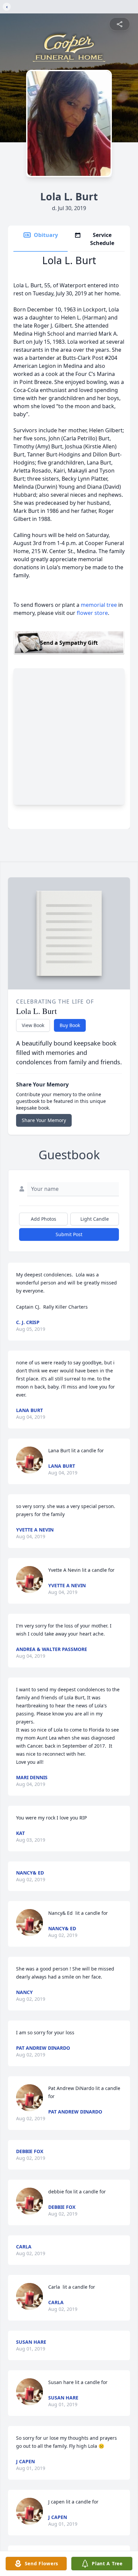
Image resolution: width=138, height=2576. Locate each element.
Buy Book (70, 1025)
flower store (92, 613)
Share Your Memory (44, 1120)
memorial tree (99, 605)
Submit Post (69, 1234)
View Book (33, 1025)
